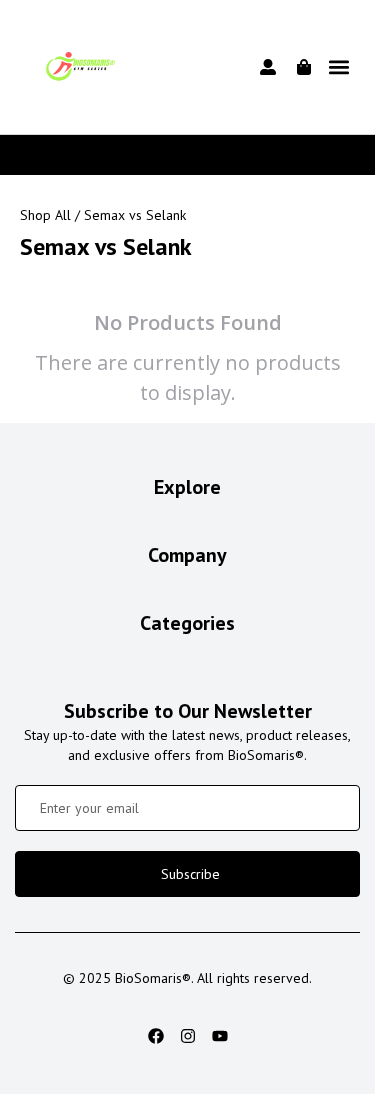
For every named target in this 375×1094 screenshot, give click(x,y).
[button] (338, 67)
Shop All (45, 215)
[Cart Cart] (304, 67)
